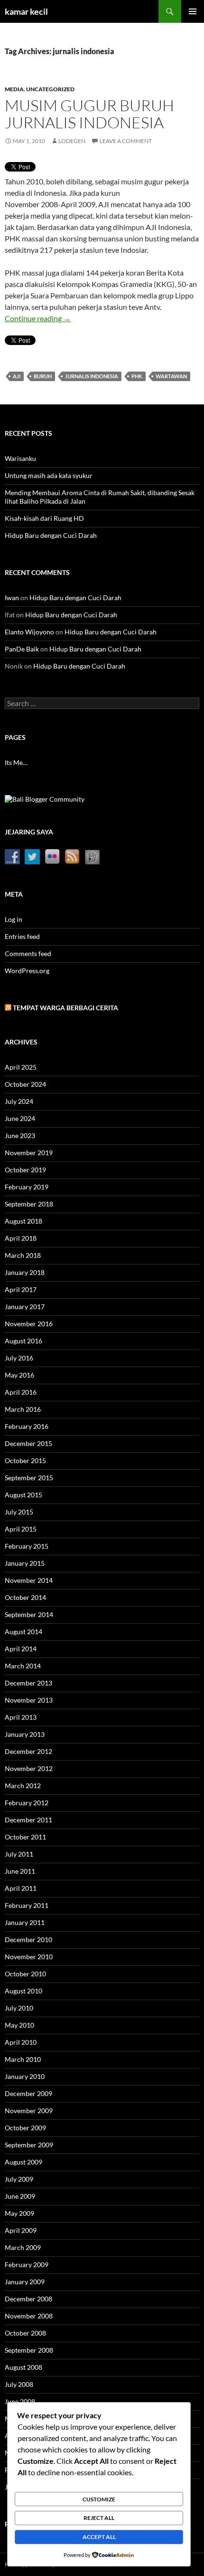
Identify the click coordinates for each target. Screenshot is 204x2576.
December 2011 (28, 1820)
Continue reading (38, 318)
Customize (99, 2499)
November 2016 (29, 1324)
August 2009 (23, 2162)
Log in (14, 919)
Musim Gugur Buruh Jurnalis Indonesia (89, 114)
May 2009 (19, 2213)
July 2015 (19, 1512)
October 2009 (25, 2128)
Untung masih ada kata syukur (49, 475)
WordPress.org (27, 971)
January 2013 (25, 1734)
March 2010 (23, 2059)
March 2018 (23, 1255)
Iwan (12, 598)
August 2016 (23, 1341)
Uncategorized (50, 89)
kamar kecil (26, 11)
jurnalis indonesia (92, 376)
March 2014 (23, 1666)
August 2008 (23, 2367)
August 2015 (23, 1495)
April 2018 (21, 1238)
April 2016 (21, 1392)
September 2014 (29, 1614)
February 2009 (27, 2265)
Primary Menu (193, 11)
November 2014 (29, 1580)
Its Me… (16, 762)
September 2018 (29, 1204)
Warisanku (20, 458)
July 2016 (19, 1358)
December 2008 (28, 2299)
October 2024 (25, 1084)
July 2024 (19, 1101)
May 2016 (19, 1375)
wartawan (171, 376)
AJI (17, 376)
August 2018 (23, 1221)
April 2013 (21, 1717)
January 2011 (25, 1922)
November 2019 (29, 1153)
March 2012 (23, 1786)
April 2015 (21, 1529)
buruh (43, 376)
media (14, 89)
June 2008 (20, 2401)
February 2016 (27, 1426)
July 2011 (19, 1854)
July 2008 (19, 2384)
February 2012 (27, 1803)
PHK (137, 376)
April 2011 (21, 1888)
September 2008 (29, 2350)
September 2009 (29, 2145)
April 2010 (21, 2042)
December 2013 (28, 1683)
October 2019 (25, 1170)
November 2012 (29, 1768)
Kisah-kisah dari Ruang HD (44, 518)
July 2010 (19, 2008)
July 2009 (19, 2179)
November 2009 (29, 2111)
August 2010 (23, 1991)
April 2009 (21, 2230)
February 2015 (27, 1546)
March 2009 (23, 2247)
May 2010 (19, 2025)
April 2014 (21, 1649)
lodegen (72, 141)
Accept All (99, 2537)
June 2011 (20, 1871)
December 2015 (28, 1443)
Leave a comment (126, 141)
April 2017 (21, 1289)
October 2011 (25, 1837)
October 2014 (25, 1597)
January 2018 (25, 1272)
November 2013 (29, 1700)
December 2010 (28, 1939)
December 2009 (28, 2093)
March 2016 (23, 1409)
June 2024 (20, 1118)
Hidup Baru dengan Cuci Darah (51, 535)
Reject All (99, 2518)
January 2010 (25, 2076)
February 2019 (27, 1187)
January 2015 (25, 1563)
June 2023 (20, 1135)
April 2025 (21, 1067)
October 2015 (25, 1460)
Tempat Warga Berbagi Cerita (65, 1008)
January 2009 (25, 2282)
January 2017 (25, 1307)
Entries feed (22, 936)
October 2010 (25, 1974)
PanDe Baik (22, 649)
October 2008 (25, 2333)
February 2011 (27, 1905)
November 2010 (29, 1957)
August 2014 (23, 1632)
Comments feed (28, 953)
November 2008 (29, 2316)
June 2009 (20, 2196)
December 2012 (28, 1751)
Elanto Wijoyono (29, 632)
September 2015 (29, 1478)
